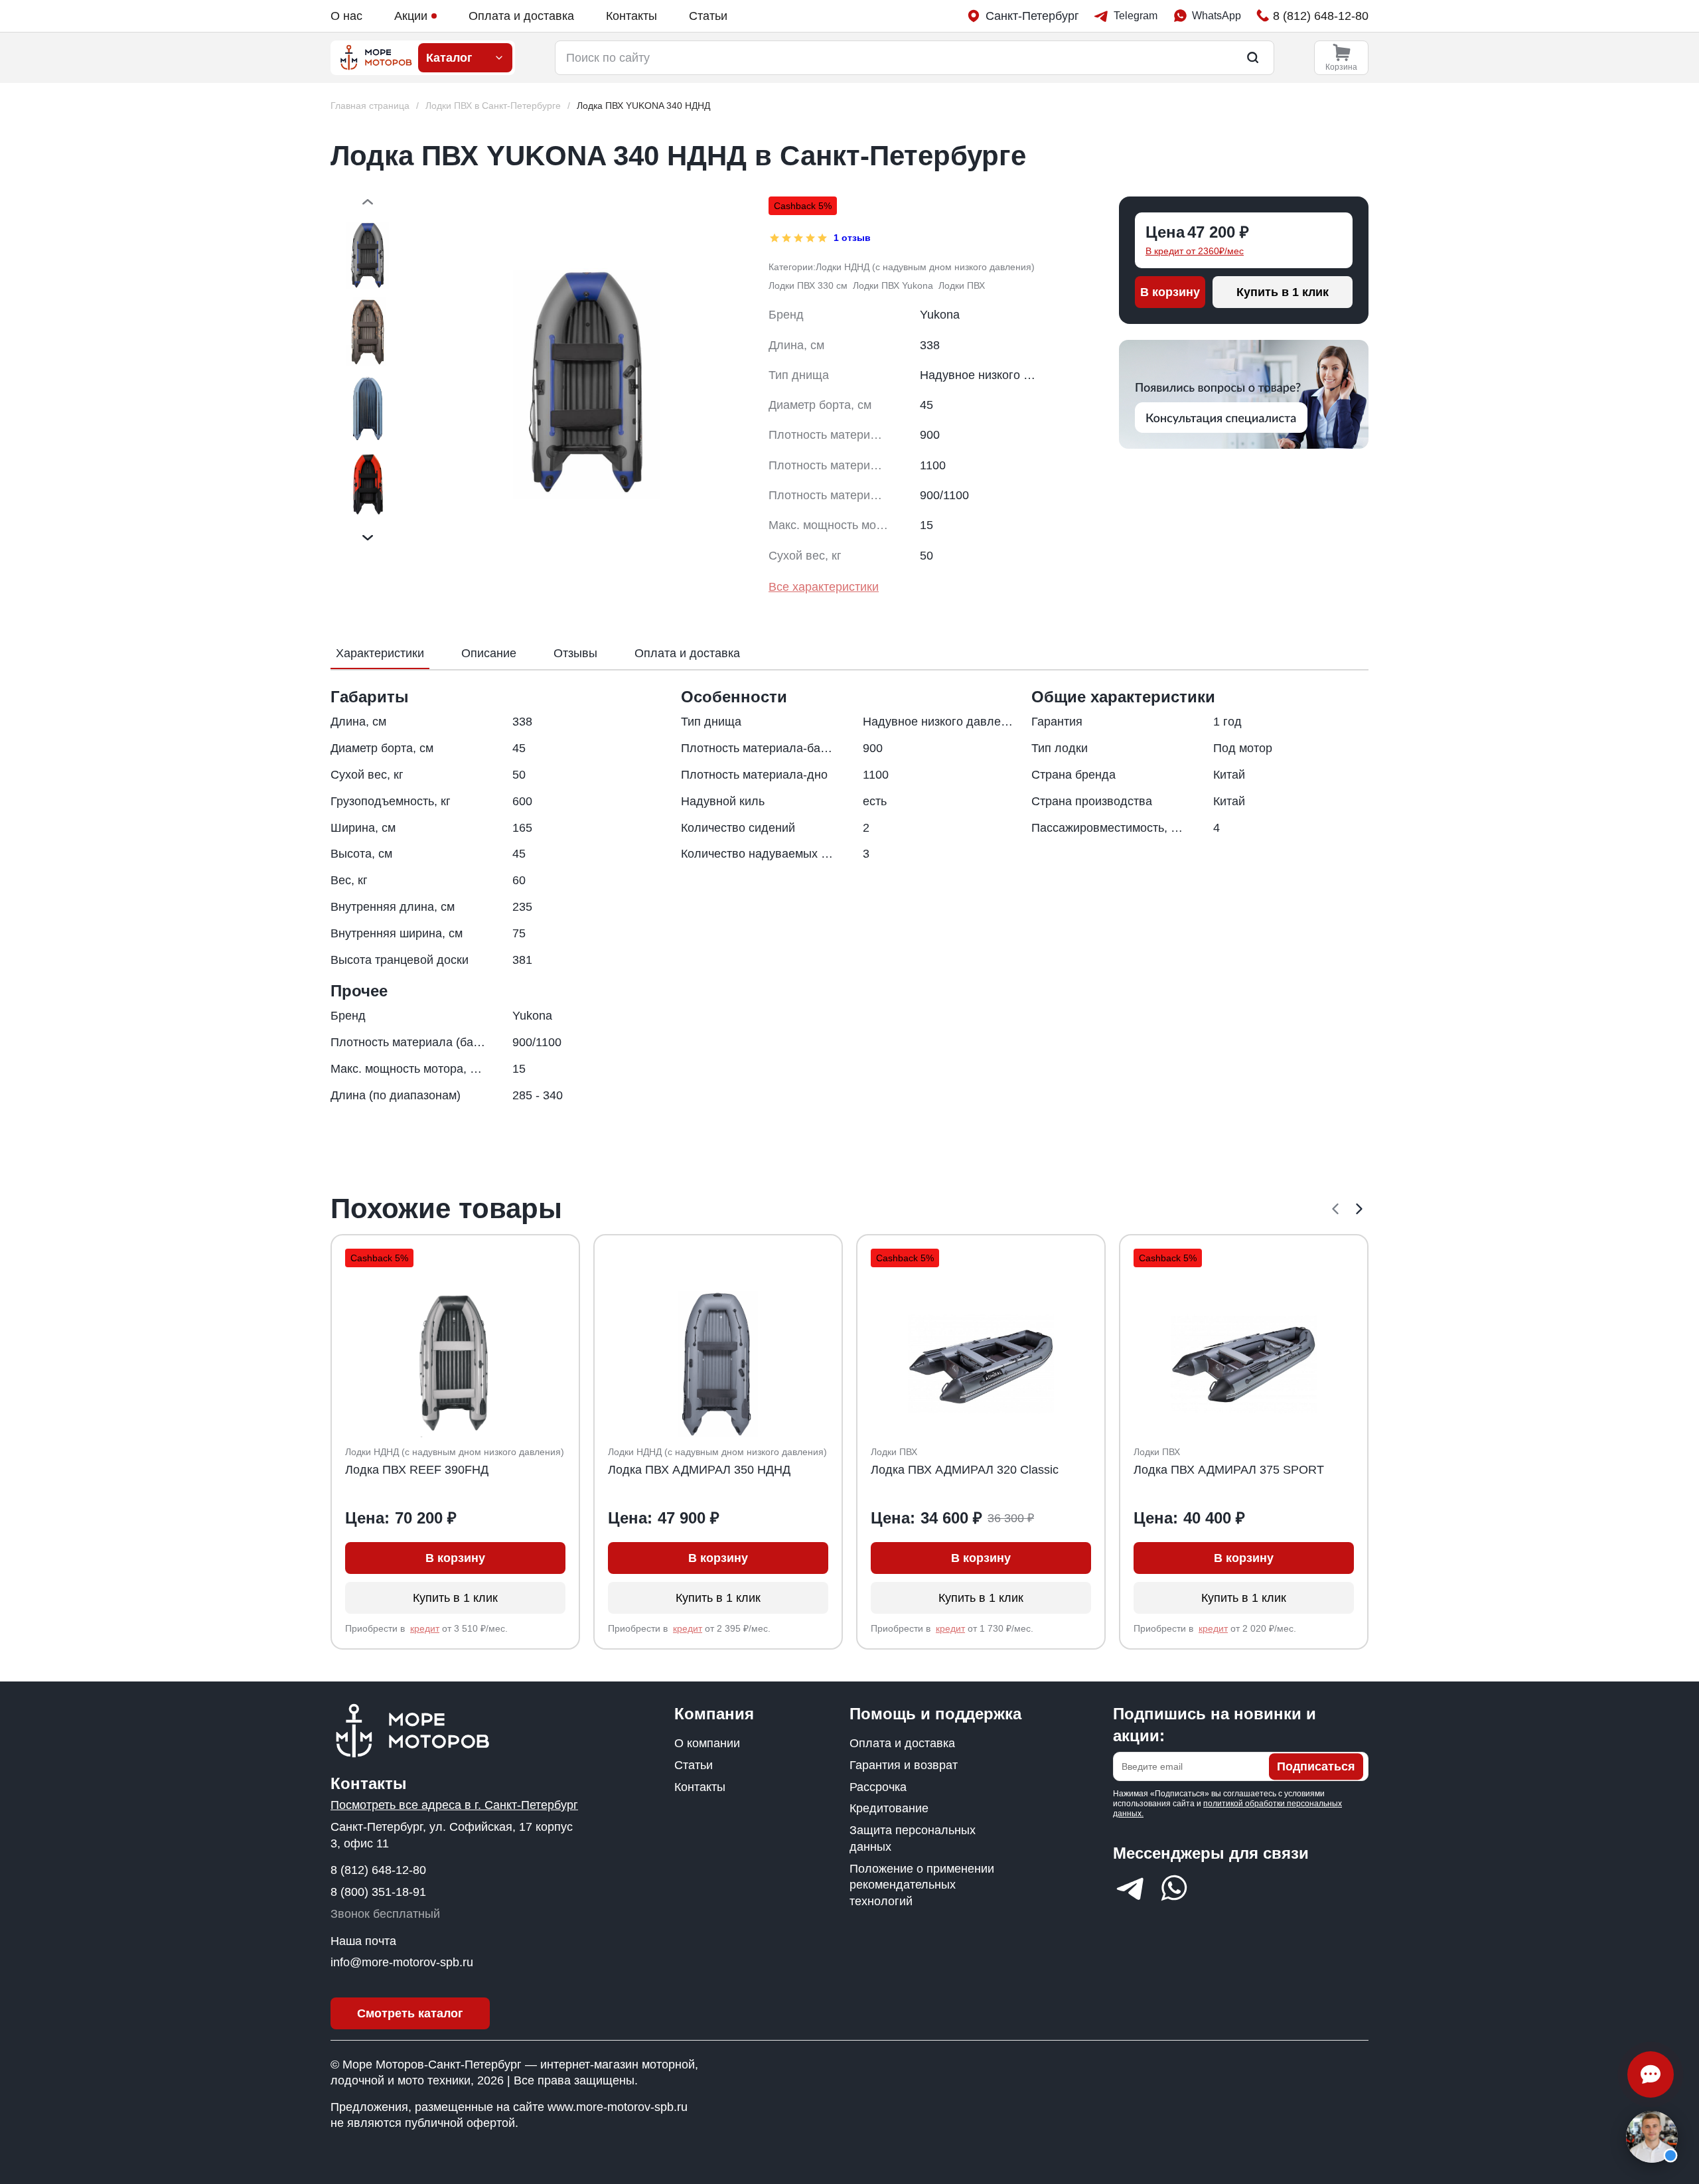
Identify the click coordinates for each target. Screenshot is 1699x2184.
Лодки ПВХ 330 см (808, 285)
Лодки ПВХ (962, 285)
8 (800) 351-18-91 (378, 1892)
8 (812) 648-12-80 (378, 1870)
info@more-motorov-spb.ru (402, 1962)
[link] (643, 106)
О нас (346, 16)
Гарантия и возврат (904, 1765)
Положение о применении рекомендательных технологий (922, 1885)
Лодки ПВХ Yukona (893, 285)
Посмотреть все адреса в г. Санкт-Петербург (454, 1805)
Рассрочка (878, 1787)
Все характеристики (824, 587)
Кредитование (889, 1808)
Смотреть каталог (410, 2013)
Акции (411, 16)
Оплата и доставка (521, 16)
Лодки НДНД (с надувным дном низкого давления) (925, 267)
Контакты (631, 16)
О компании (707, 1743)
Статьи (708, 16)
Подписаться (1316, 1766)
